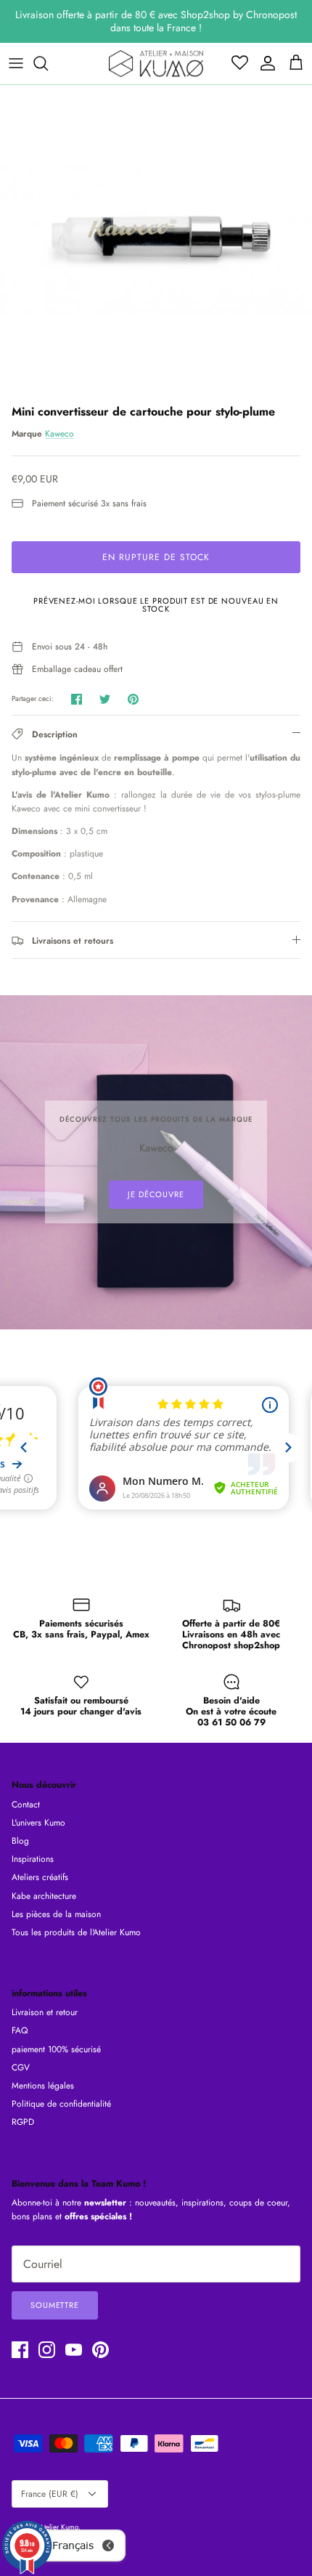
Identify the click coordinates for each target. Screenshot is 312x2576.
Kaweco (59, 434)
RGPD (23, 2122)
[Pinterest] (100, 2350)
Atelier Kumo (59, 2527)
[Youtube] (74, 2350)
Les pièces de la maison (56, 1914)
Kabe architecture (44, 1896)
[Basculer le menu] (16, 63)
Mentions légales (43, 2086)
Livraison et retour (45, 2012)
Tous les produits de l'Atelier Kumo (76, 1932)
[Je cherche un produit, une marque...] (48, 63)
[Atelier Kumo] (156, 64)
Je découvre (156, 1194)
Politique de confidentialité (61, 2104)
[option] (156, 241)
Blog (20, 1841)
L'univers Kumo (38, 1823)
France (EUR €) (50, 2494)
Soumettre (55, 2305)
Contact (26, 1805)
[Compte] (264, 63)
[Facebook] (20, 2350)
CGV (21, 2067)
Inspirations (33, 1859)
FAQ (20, 2030)
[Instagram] (47, 2350)
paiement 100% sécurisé (56, 2049)
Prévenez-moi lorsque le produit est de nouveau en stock (156, 605)
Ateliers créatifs (40, 1877)
